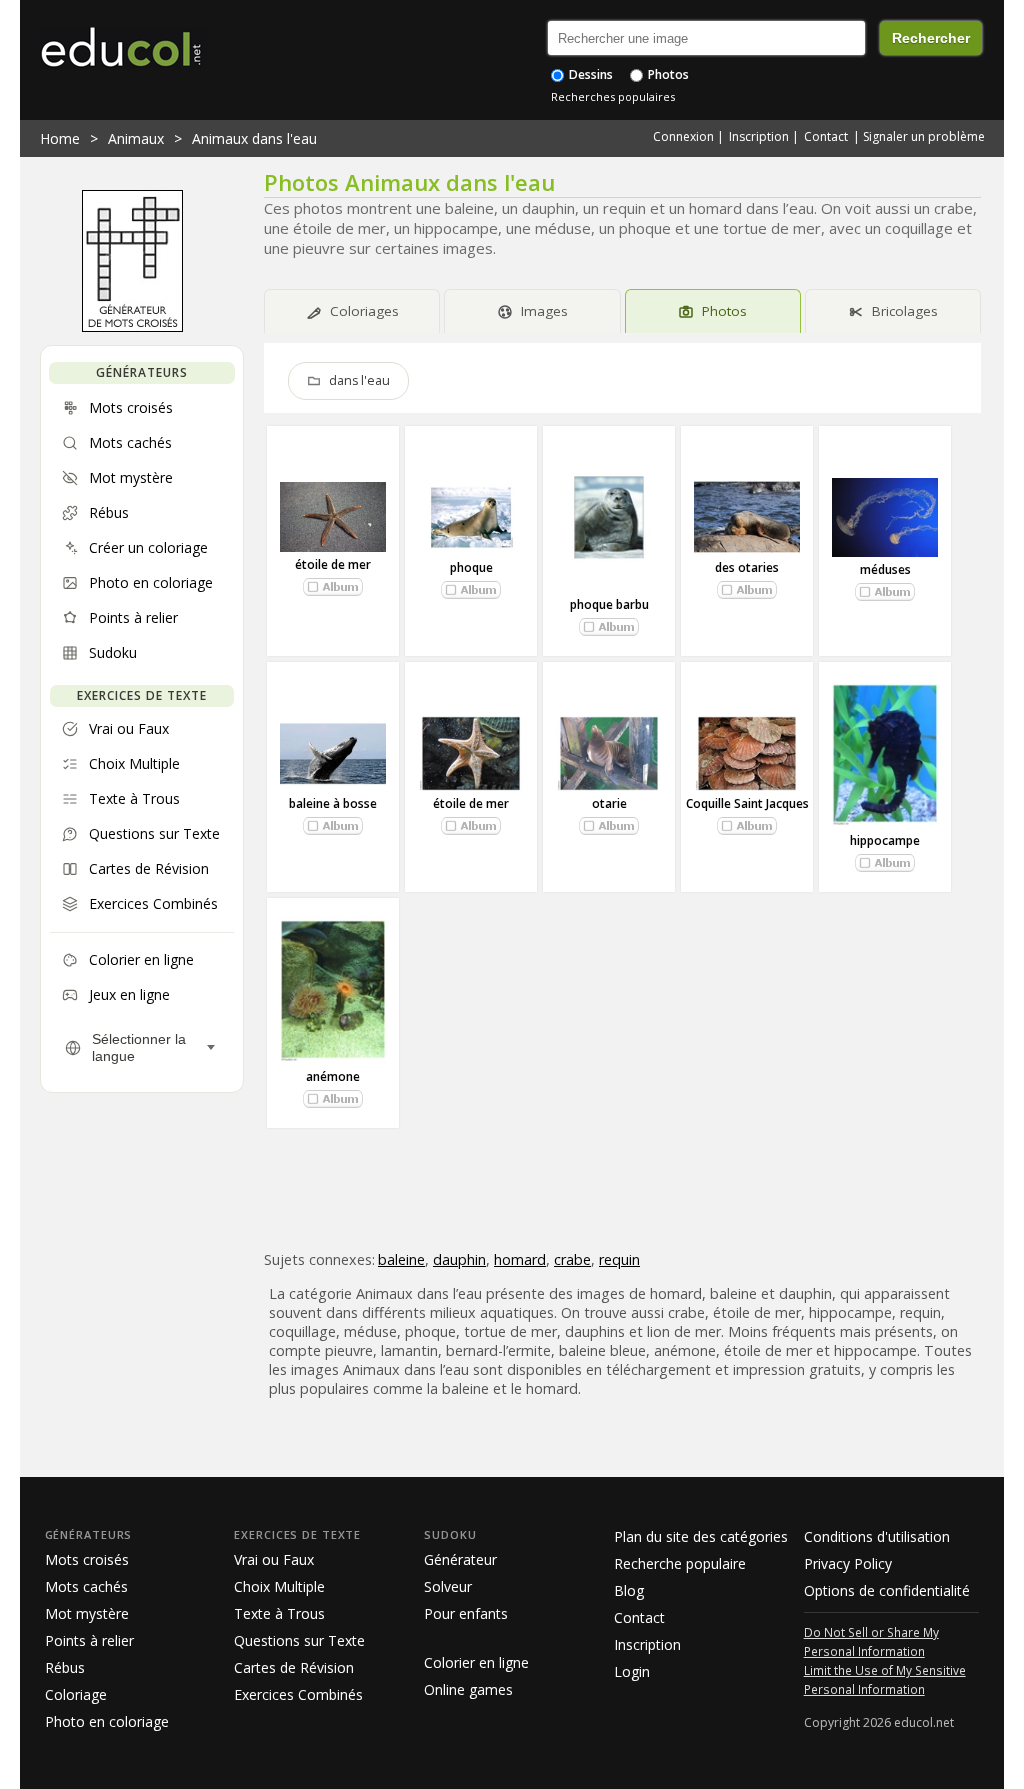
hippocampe (885, 840)
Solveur (448, 1586)
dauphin (459, 1259)
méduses (885, 569)
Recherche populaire (680, 1563)
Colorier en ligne (476, 1662)
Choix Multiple (279, 1586)
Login (632, 1671)
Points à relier (89, 1640)
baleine (401, 1259)
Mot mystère (87, 1613)
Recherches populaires (613, 96)
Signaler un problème (924, 136)
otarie (609, 803)
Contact (826, 136)
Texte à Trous (279, 1613)
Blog (629, 1590)
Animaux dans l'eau (254, 138)
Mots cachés (86, 1586)
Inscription (759, 136)
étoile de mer (333, 564)
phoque (471, 567)
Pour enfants (466, 1613)
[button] (333, 587)
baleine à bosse (333, 803)
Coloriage (76, 1694)
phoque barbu (609, 604)
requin (619, 1259)
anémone (333, 1076)
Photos (667, 74)
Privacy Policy (848, 1563)
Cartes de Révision (294, 1667)
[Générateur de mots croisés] (132, 327)
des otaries (747, 567)
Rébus (65, 1667)
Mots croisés (87, 1559)
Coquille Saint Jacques (747, 803)
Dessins (589, 74)
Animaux (136, 138)
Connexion (683, 136)
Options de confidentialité (887, 1590)
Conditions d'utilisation (877, 1536)
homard (520, 1259)
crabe (572, 1259)
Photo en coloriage (107, 1721)
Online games (468, 1689)
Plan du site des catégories (701, 1536)
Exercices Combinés (298, 1694)
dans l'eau (359, 380)
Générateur (460, 1559)
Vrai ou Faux (274, 1559)
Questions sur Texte (299, 1640)
